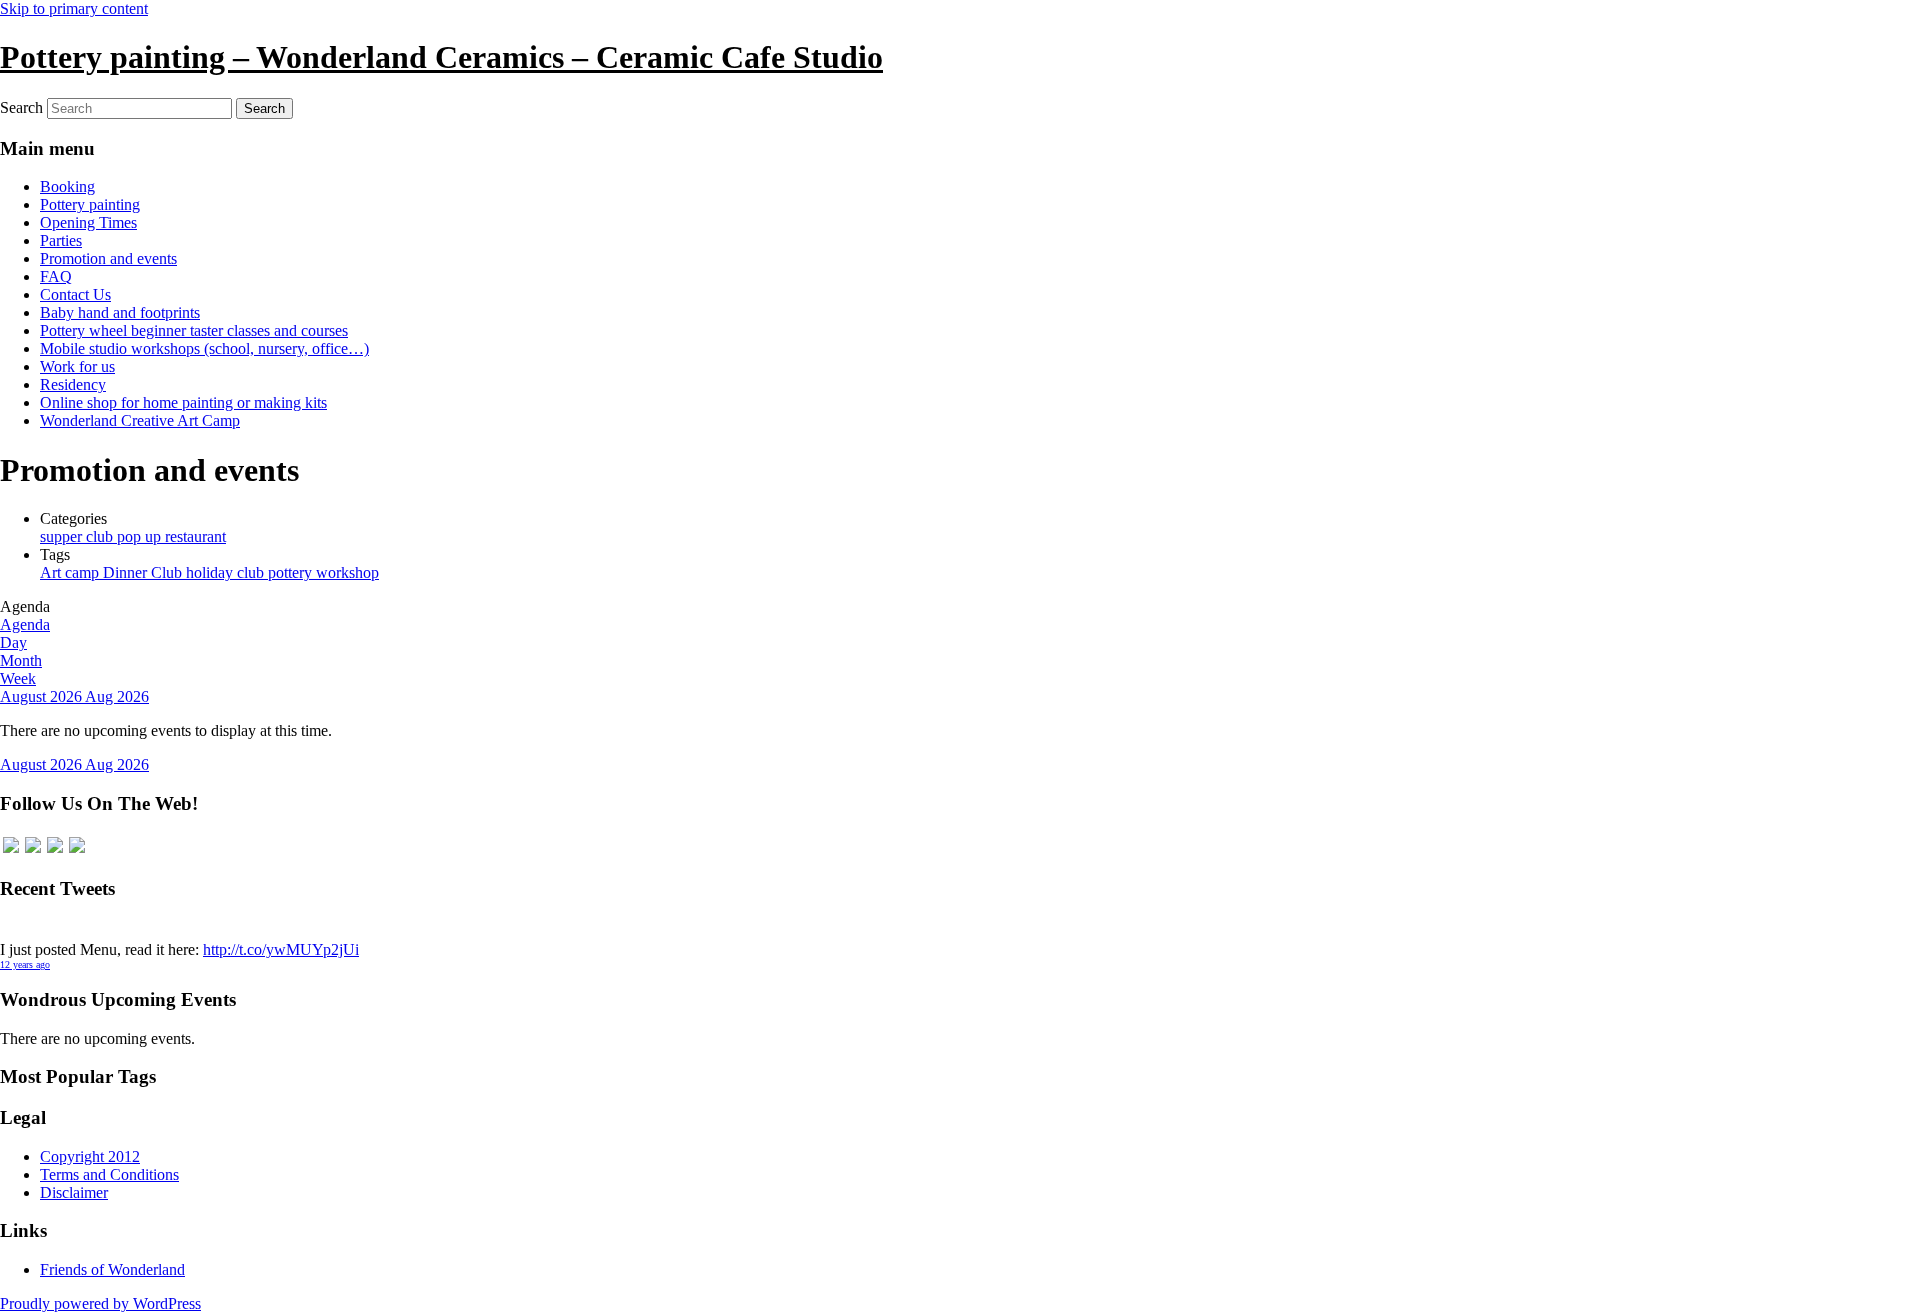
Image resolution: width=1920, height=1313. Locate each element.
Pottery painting (90, 204)
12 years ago (25, 964)
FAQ (56, 276)
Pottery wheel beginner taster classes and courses (194, 330)
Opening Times (88, 222)
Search (21, 107)
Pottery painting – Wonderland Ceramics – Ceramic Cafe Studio (441, 57)
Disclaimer (74, 1192)
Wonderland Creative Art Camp (140, 420)
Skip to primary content (74, 8)
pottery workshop (323, 572)
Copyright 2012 (90, 1156)
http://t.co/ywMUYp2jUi (281, 949)
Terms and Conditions (109, 1174)
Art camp (71, 572)
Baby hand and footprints (120, 312)
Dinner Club (144, 572)
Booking (67, 186)
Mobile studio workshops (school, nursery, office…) (204, 348)
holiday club (227, 572)
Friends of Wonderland (112, 1269)
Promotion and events (108, 258)
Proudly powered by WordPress (100, 1303)
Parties (61, 240)
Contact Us (75, 294)
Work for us (77, 366)
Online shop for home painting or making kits (183, 402)
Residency (73, 384)
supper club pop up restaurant (133, 536)
